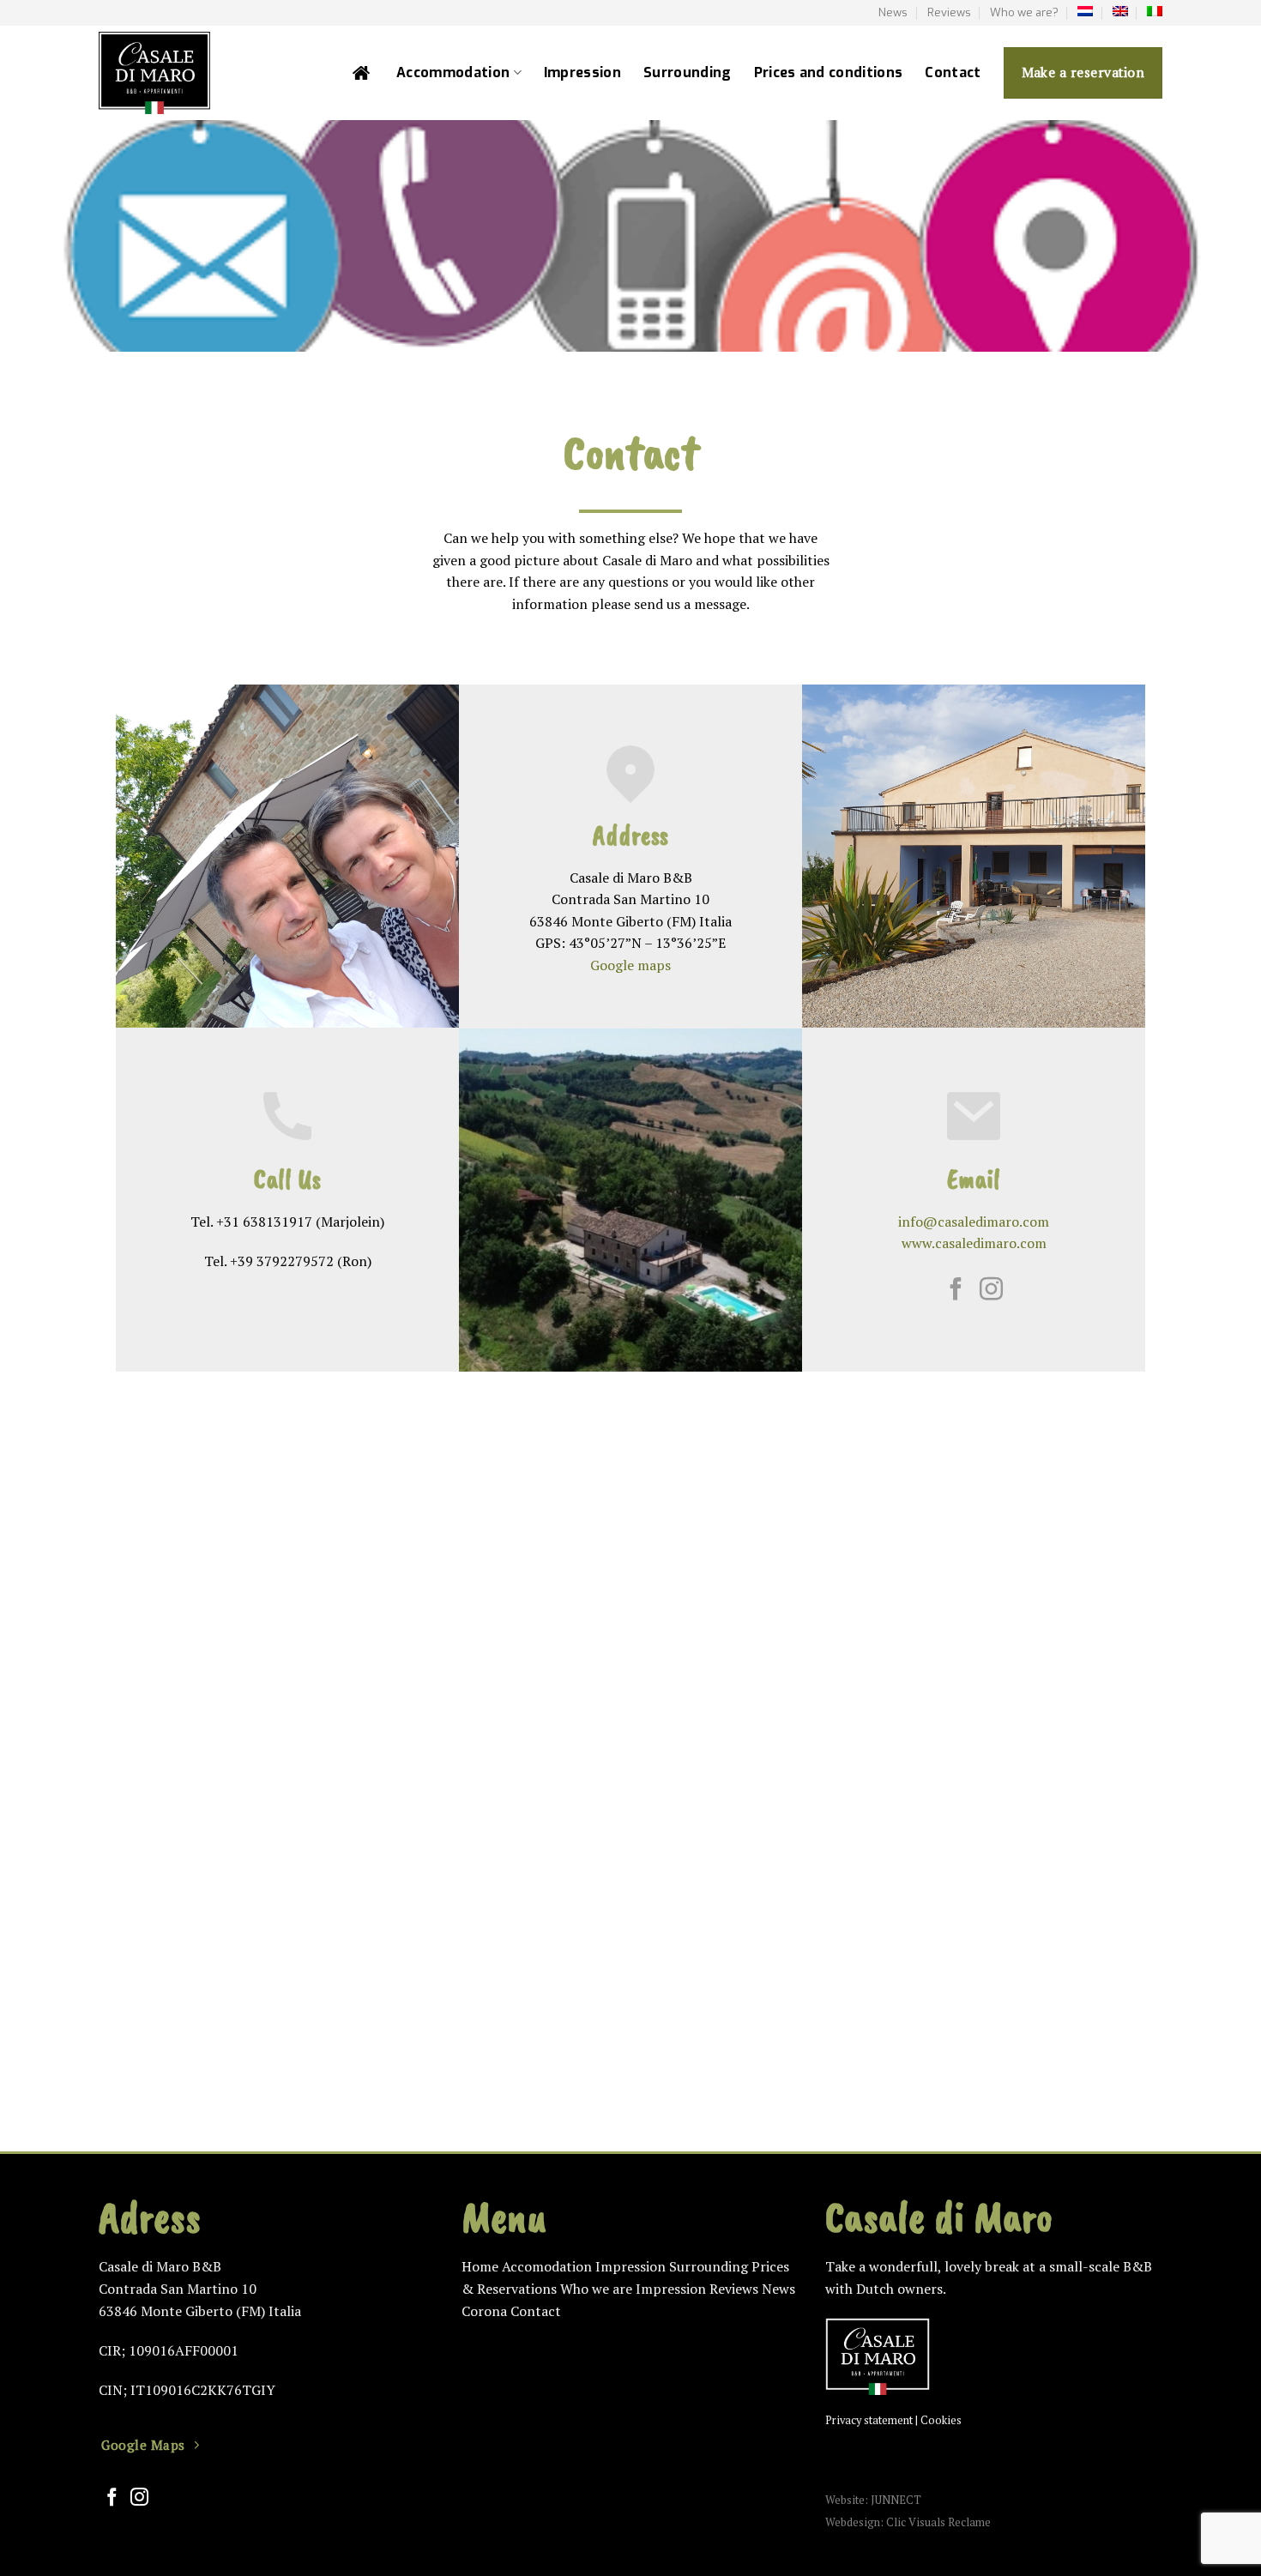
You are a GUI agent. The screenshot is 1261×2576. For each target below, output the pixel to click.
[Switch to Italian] (1155, 11)
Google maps (630, 965)
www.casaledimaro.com (974, 1243)
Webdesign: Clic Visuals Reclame (908, 2522)
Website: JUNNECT (873, 2500)
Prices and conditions (829, 72)
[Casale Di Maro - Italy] (203, 73)
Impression (582, 72)
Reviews (949, 12)
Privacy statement (869, 2420)
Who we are (596, 2289)
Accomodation (547, 2266)
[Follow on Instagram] (991, 1291)
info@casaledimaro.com (974, 1222)
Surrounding (688, 72)
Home (480, 2266)
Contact (953, 72)
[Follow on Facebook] (956, 1291)
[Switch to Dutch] (1085, 11)
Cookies (941, 2420)
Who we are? (1024, 12)
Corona (484, 2311)
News (893, 12)
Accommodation (453, 72)
